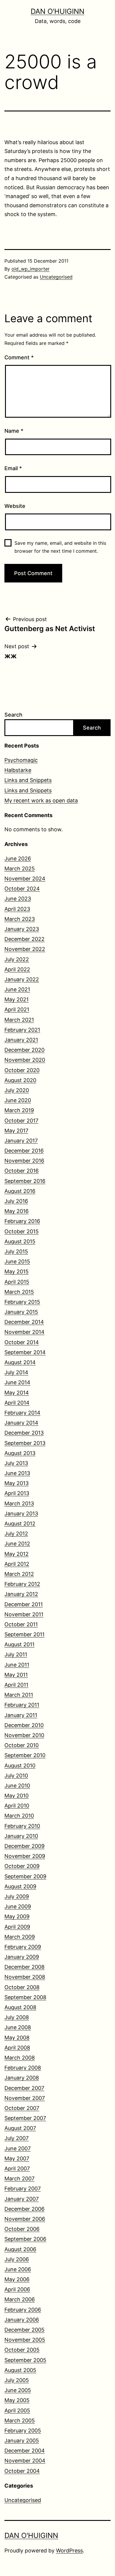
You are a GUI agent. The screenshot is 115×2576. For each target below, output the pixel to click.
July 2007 (17, 2138)
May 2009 (17, 1916)
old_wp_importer (31, 269)
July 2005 (17, 2380)
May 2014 (17, 1393)
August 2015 (20, 1241)
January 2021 (21, 1040)
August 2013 (20, 1453)
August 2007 (20, 2128)
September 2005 (25, 2360)
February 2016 (22, 1221)
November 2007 (25, 2098)
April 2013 (17, 1493)
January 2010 (21, 1836)
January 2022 (22, 979)
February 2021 (22, 1030)
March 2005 (20, 2421)
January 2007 (22, 2199)
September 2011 (24, 1634)
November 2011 (24, 1614)
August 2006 (20, 2249)
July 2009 (17, 1896)
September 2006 (25, 2239)
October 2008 (22, 1987)
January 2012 (21, 1594)
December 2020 (24, 1050)
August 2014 (20, 1362)
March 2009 (20, 1937)
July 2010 (16, 1776)
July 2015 (16, 1251)
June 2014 (17, 1382)
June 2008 (18, 2027)
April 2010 (17, 1806)
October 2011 (21, 1624)
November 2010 (24, 1735)
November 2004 (25, 2461)
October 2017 (21, 1121)
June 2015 (17, 1261)
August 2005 (20, 2370)
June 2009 (18, 1906)
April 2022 (17, 969)
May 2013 (17, 1483)
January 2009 (22, 1957)
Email (13, 468)
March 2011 (19, 1695)
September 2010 (25, 1755)
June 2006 (18, 2269)
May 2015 (17, 1271)
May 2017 (16, 1131)
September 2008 (25, 1997)
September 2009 (25, 1876)
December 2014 (24, 1322)
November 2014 (24, 1332)
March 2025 (20, 869)
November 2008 (25, 1977)
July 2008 (17, 2017)
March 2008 (20, 2058)
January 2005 (22, 2441)
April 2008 (17, 2048)
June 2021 (17, 989)
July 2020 (17, 1090)
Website (15, 506)
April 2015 (17, 1282)
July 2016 (16, 1201)
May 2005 (17, 2400)
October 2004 (22, 2471)
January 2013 (21, 1513)
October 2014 (22, 1342)
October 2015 (22, 1231)
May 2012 (17, 1554)
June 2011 (17, 1665)
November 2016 (24, 1161)
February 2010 (22, 1826)
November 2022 (25, 949)
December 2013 (24, 1433)
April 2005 (17, 2410)
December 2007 (24, 2088)
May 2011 (16, 1675)
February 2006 (23, 2310)
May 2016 (17, 1211)
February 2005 (23, 2431)
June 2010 (17, 1786)
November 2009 (25, 1856)
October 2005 (22, 2350)
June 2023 (18, 899)
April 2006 (17, 2289)
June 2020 (18, 1100)
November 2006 (25, 2219)
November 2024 (25, 879)
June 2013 (17, 1473)
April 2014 (17, 1403)
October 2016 (22, 1171)
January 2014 (21, 1423)
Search (13, 715)
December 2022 (24, 939)
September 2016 (25, 1181)
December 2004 (25, 2451)
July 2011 (16, 1654)
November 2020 (25, 1060)
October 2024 (22, 889)
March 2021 (19, 1020)
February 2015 (22, 1302)
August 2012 (20, 1524)
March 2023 (20, 919)
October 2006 (22, 2229)
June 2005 (18, 2390)
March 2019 (19, 1110)
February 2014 (22, 1413)
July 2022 (17, 959)
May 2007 (17, 2158)
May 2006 (17, 2279)
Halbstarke (18, 770)
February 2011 (22, 1705)
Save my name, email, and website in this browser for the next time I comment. (60, 547)
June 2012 (17, 1544)
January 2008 (22, 2078)
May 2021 (17, 999)
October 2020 (22, 1070)
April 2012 (17, 1564)
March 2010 (19, 1816)
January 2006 (22, 2320)
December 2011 (24, 1604)
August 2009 (20, 1886)
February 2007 (23, 2189)
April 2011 (16, 1685)
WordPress (69, 2551)
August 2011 (19, 1644)
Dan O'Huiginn (57, 11)
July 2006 (17, 2259)
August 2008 (20, 2007)
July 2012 (16, 1534)
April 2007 (17, 2168)
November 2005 (25, 2340)
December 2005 (24, 2330)
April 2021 (17, 1009)
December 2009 (24, 1846)
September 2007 (25, 2118)
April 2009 (17, 1927)
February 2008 (23, 2068)
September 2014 (25, 1352)
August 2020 (20, 1080)
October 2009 (22, 1866)
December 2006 (24, 2209)
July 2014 (16, 1372)
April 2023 (17, 909)
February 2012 (22, 1584)
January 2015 (21, 1312)
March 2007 (19, 2179)
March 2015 (19, 1292)
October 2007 (22, 2108)
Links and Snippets (28, 780)
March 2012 (19, 1574)
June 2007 (18, 2148)
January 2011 (21, 1715)
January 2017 (21, 1141)
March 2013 (19, 1503)
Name (14, 431)
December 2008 (24, 1967)
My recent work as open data (41, 800)
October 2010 (22, 1745)
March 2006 (20, 2299)
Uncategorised (56, 277)
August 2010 (20, 1766)
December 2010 (24, 1725)
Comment (19, 357)
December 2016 (24, 1151)
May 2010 (17, 1796)
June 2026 (18, 859)
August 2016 (20, 1191)
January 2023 (22, 929)
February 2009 (23, 1947)
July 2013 (16, 1463)
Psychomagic (21, 760)
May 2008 (17, 2038)
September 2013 (25, 1443)
